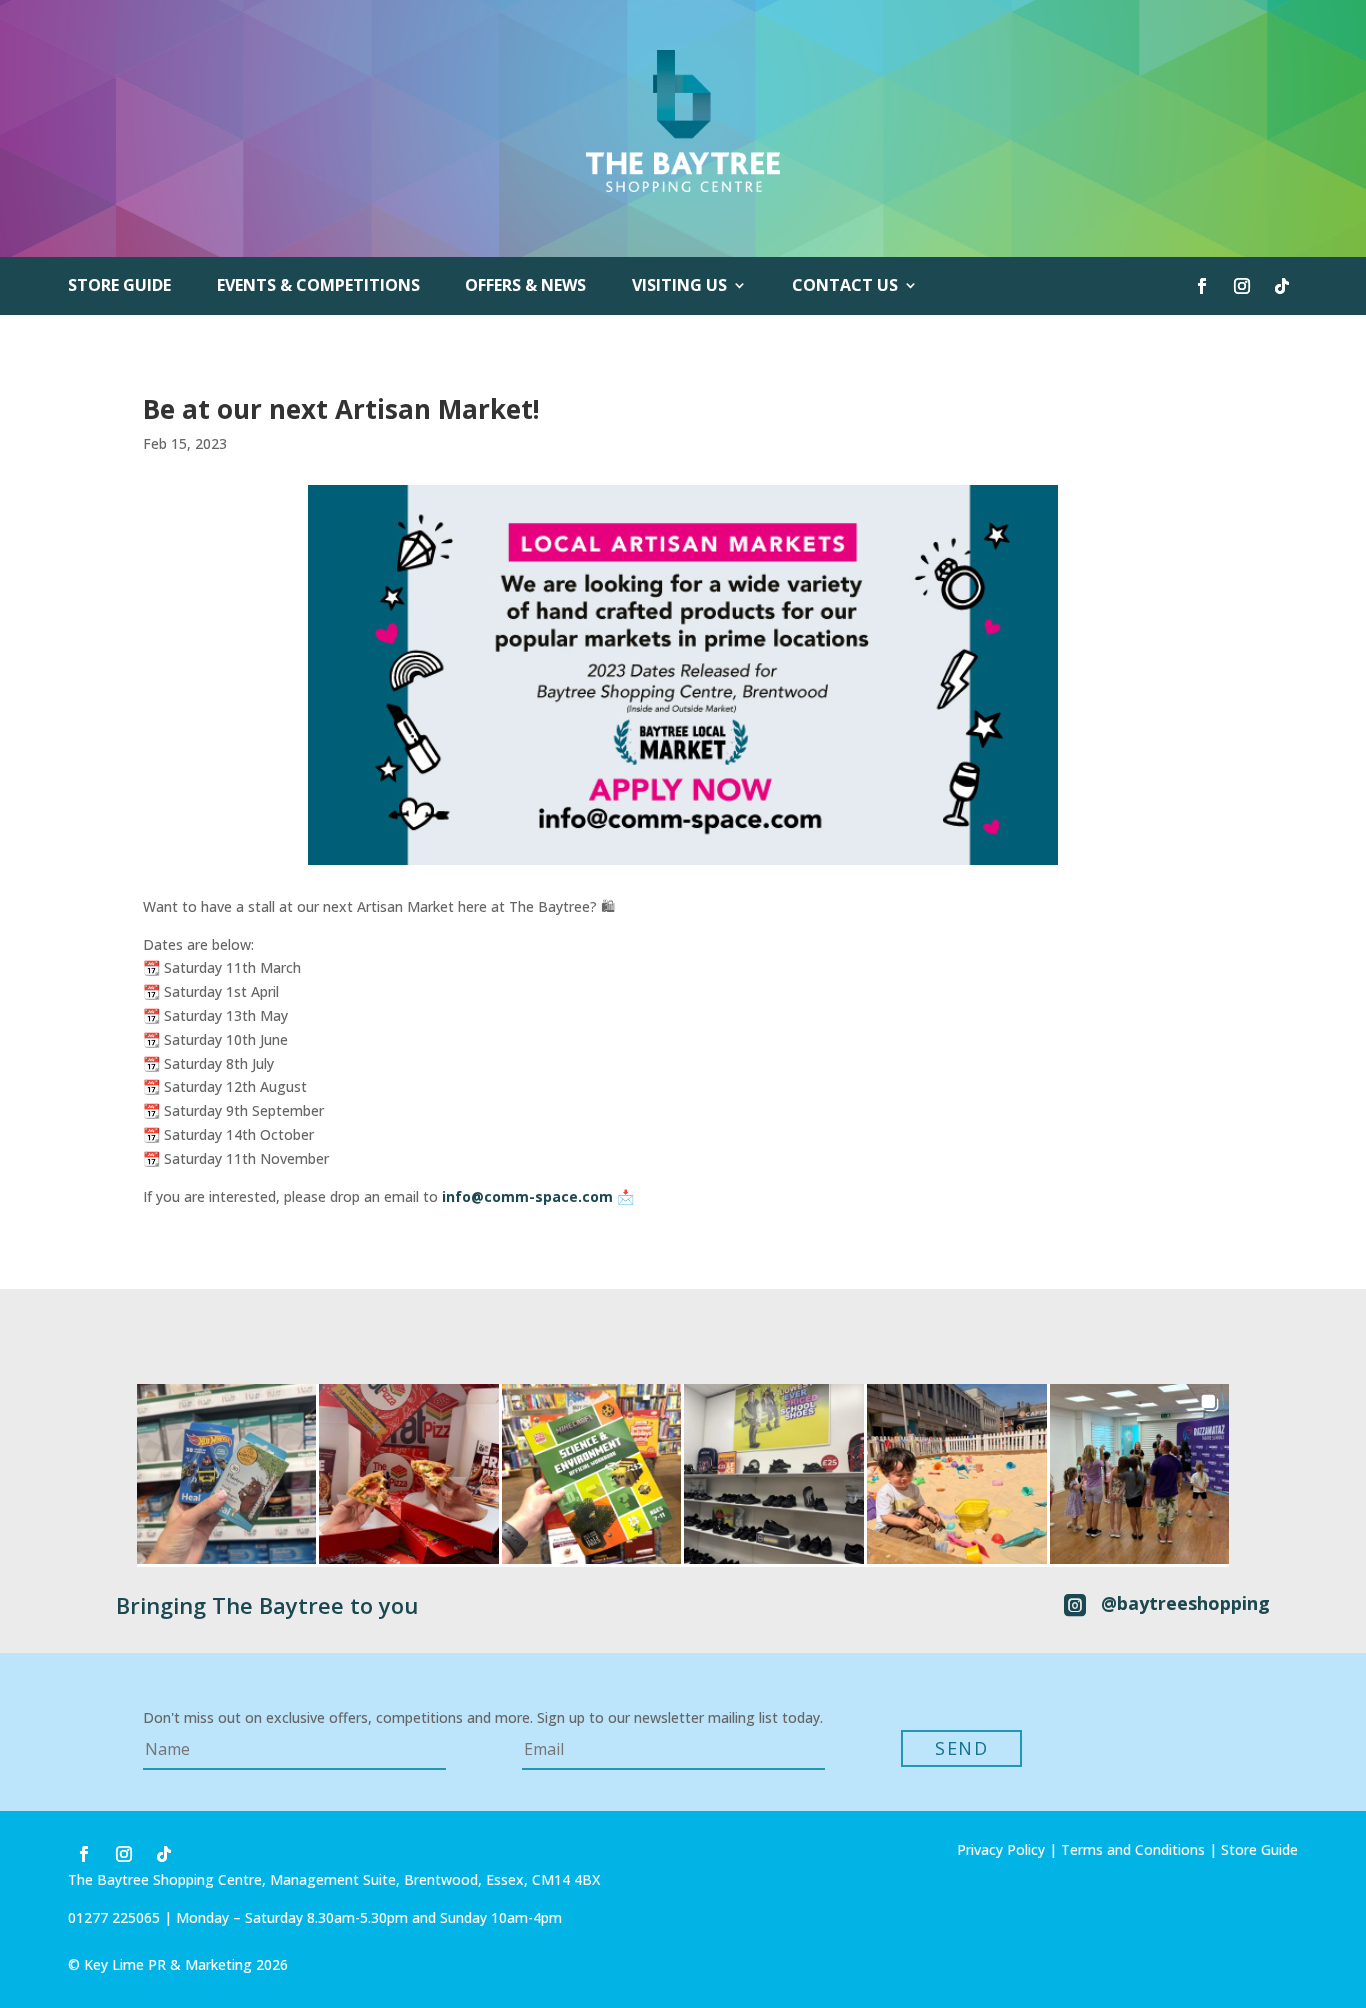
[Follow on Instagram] (1242, 286)
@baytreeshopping (1185, 1603)
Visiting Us (679, 287)
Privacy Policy (1001, 1849)
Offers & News (525, 287)
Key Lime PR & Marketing (170, 1964)
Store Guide (119, 287)
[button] (227, 1474)
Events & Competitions (318, 287)
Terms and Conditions (1133, 1849)
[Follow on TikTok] (1282, 286)
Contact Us (845, 287)
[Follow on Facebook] (1202, 286)
